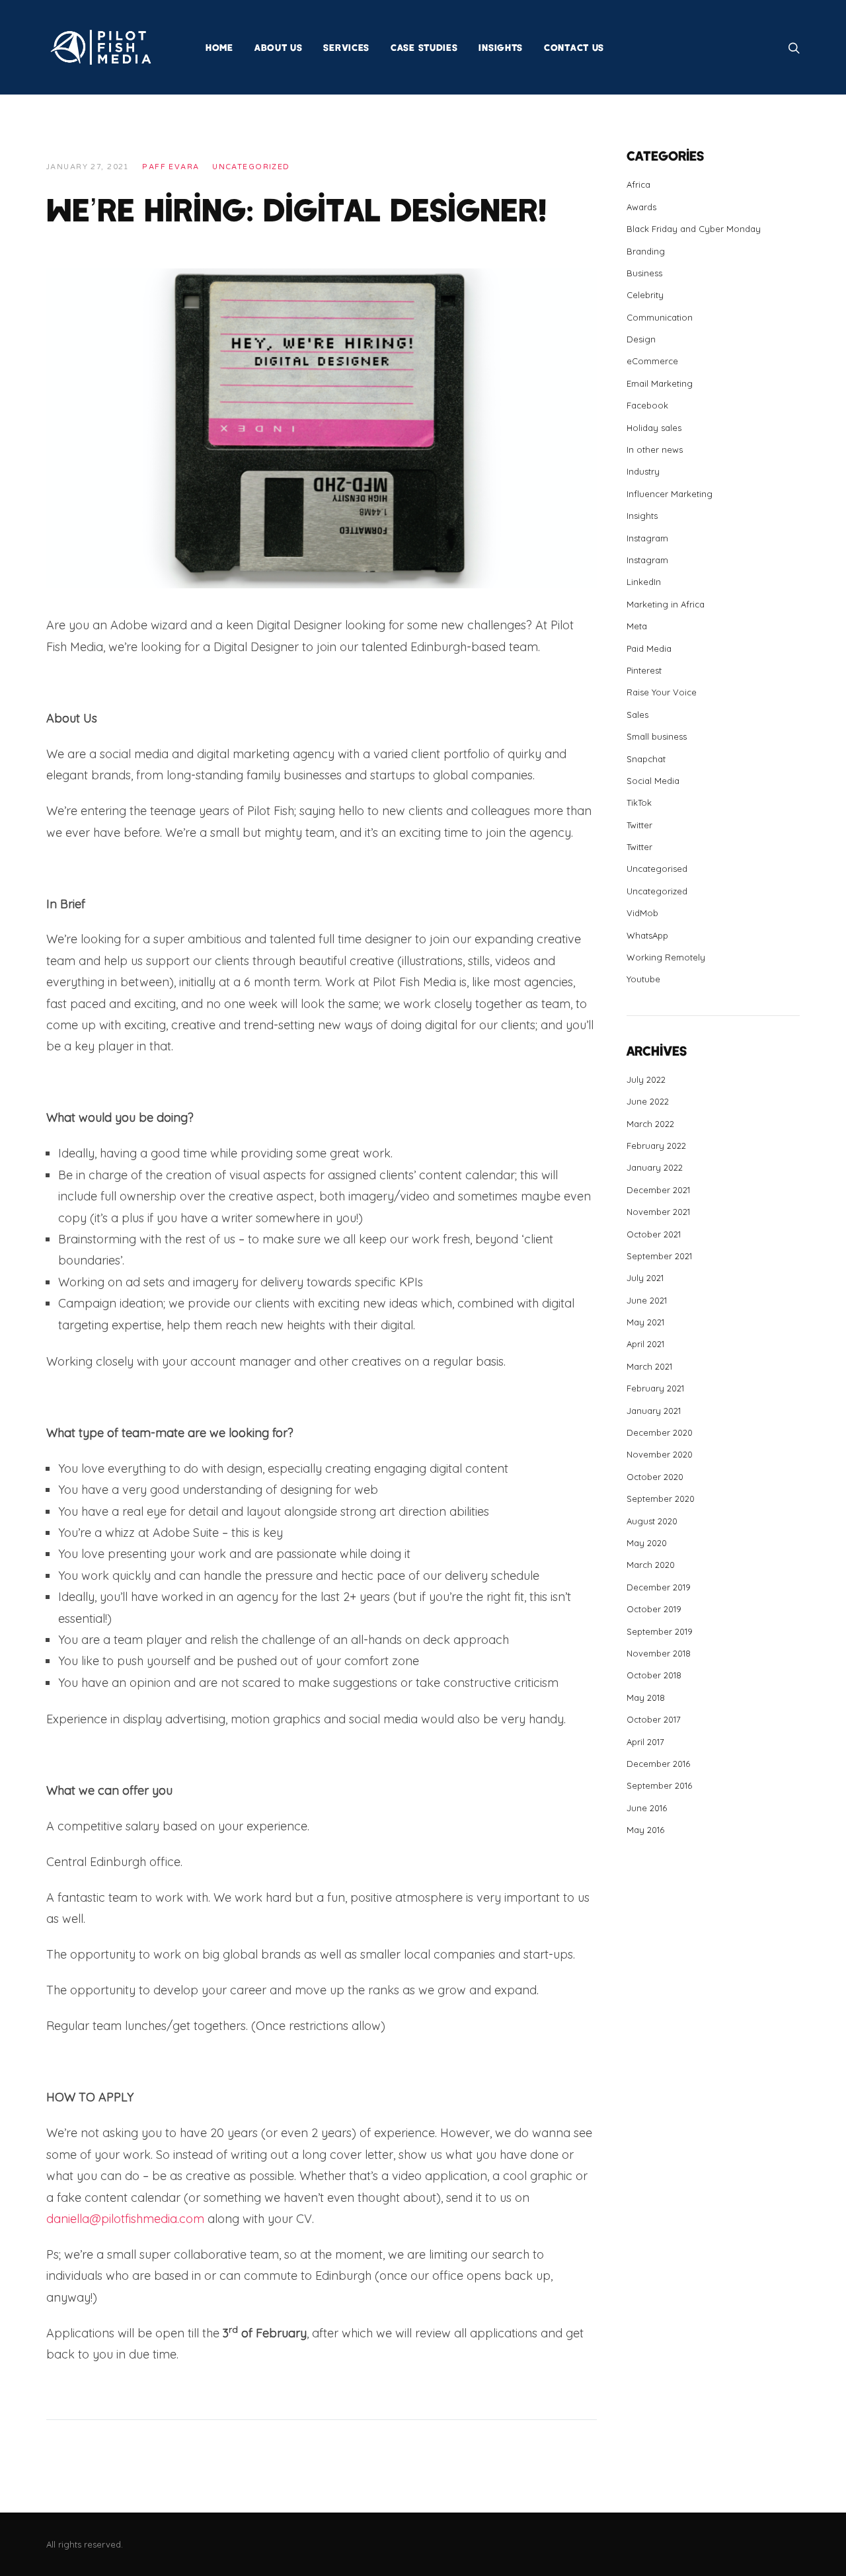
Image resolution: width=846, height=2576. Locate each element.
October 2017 (654, 1719)
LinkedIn (644, 582)
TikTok (639, 802)
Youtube (643, 979)
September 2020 (661, 1499)
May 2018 (646, 1698)
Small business (657, 736)
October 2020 (655, 1477)
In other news (655, 449)
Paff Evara (171, 167)
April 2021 (645, 1344)
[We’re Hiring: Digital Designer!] (322, 427)
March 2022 (650, 1124)
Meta (637, 626)
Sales (637, 715)
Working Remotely (666, 957)
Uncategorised (657, 869)
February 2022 (656, 1146)
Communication (660, 317)
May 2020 (647, 1543)
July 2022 (646, 1079)
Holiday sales (654, 428)
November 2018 (659, 1653)
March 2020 (651, 1565)
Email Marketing (660, 383)
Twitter (639, 825)
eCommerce (652, 361)
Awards (641, 207)
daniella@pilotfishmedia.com (125, 2219)
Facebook (647, 405)
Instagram (647, 538)
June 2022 (648, 1101)
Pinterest (644, 670)
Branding (646, 251)
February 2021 (655, 1388)
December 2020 (660, 1432)
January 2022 (655, 1167)
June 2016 (647, 1808)
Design (641, 339)
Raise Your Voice (662, 692)
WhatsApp (647, 935)
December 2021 (658, 1190)
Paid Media (649, 648)
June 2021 (647, 1300)
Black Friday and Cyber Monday (694, 229)
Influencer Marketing (670, 494)
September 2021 (659, 1256)
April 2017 (645, 1742)
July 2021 (645, 1278)
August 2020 (652, 1521)
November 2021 (658, 1212)
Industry (643, 471)
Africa (638, 184)
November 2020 (660, 1454)
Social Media (653, 781)
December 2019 (659, 1587)
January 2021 (654, 1411)
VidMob (642, 913)
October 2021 (654, 1234)
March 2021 (649, 1366)
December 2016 (658, 1764)
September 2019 (660, 1631)
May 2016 (645, 1830)
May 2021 (645, 1322)
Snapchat (646, 759)
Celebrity (645, 295)
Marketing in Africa (666, 604)
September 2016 (659, 1785)
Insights (642, 516)
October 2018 (654, 1675)
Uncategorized (251, 167)
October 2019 (654, 1609)
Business (644, 273)
